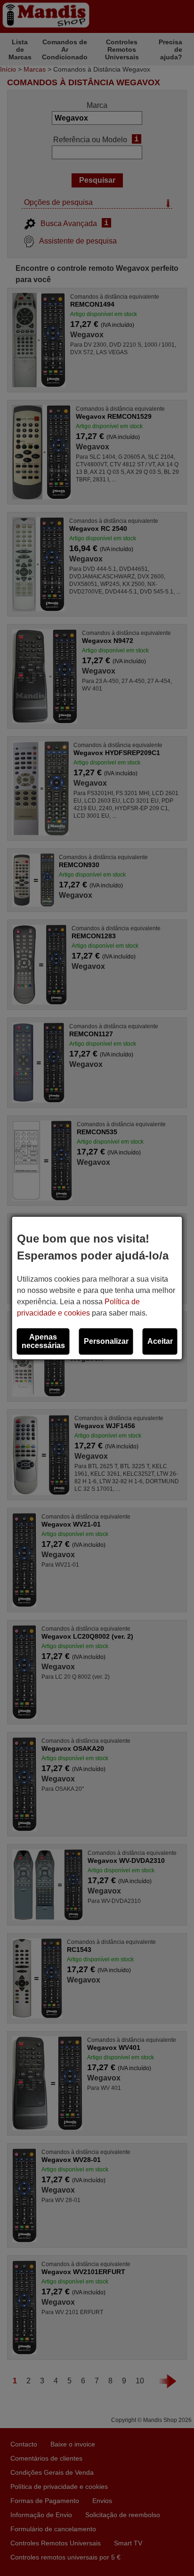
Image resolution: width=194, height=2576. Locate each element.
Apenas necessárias (43, 1341)
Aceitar (160, 1341)
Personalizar (106, 1341)
